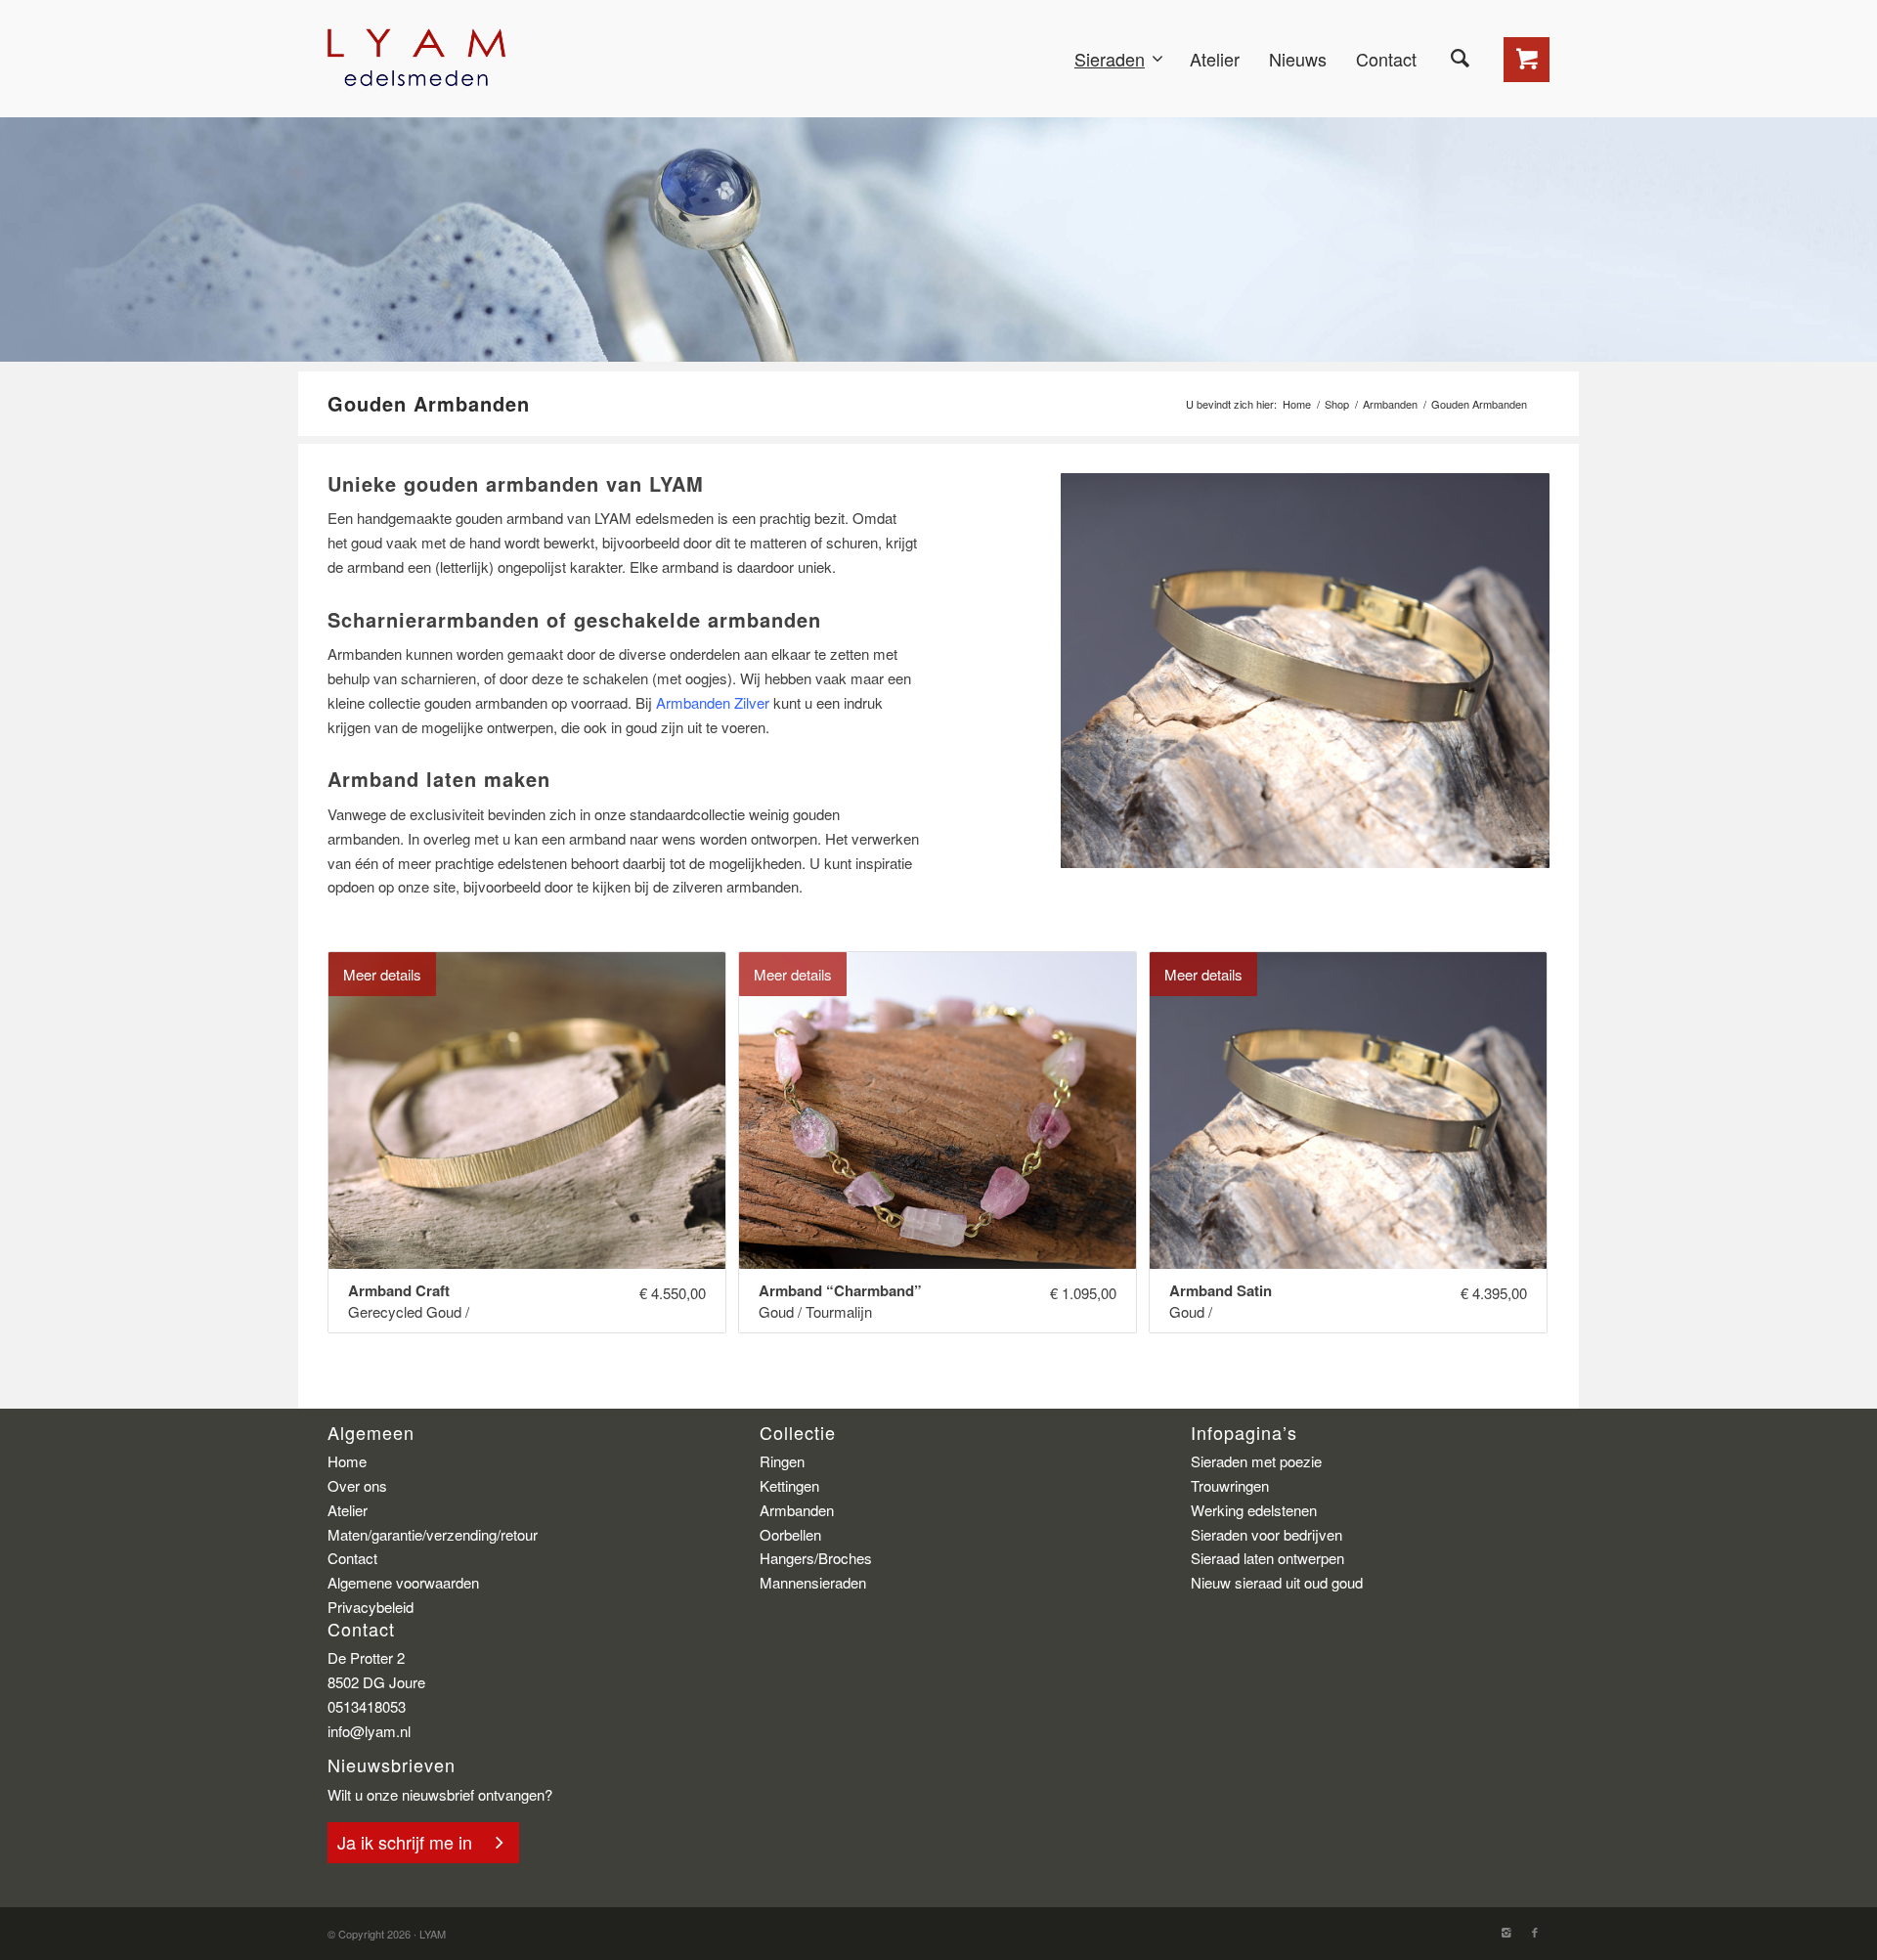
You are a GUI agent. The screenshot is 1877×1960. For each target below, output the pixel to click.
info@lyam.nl (369, 1731)
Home (1297, 404)
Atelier (348, 1510)
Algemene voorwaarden (403, 1582)
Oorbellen (790, 1534)
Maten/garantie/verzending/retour (433, 1534)
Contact (352, 1558)
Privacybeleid (371, 1607)
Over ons (357, 1485)
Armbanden (1390, 404)
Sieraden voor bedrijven (1266, 1534)
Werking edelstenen (1254, 1510)
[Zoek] (1460, 59)
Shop (1337, 404)
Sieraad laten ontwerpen (1267, 1558)
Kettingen (789, 1485)
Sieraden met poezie (1256, 1461)
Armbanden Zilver (713, 702)
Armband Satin (1221, 1291)
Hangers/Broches (816, 1558)
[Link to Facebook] (1535, 1932)
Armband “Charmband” (840, 1291)
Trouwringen (1230, 1485)
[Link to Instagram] (1506, 1932)
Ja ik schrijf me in (405, 1842)
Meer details (382, 974)
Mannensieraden (813, 1582)
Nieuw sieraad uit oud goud (1277, 1582)
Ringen (782, 1461)
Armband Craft (399, 1291)
